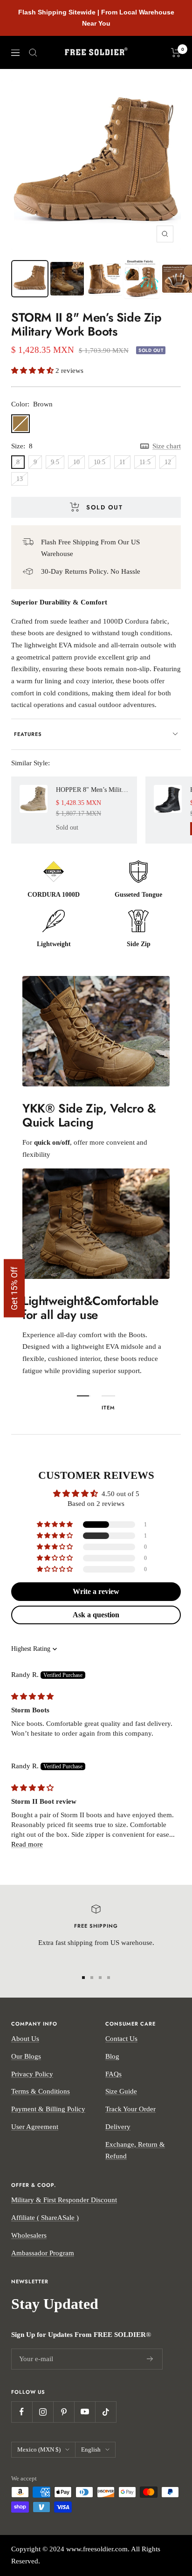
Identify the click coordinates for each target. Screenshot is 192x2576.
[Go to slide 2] (92, 1978)
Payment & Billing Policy (48, 2109)
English (91, 2449)
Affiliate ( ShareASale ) (45, 2218)
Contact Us (121, 2039)
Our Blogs (26, 2056)
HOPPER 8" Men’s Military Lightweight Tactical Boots (92, 790)
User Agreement (35, 2127)
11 (122, 462)
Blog (112, 2056)
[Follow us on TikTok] (106, 2412)
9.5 (55, 462)
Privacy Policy (32, 2074)
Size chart (167, 446)
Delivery (118, 2127)
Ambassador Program (43, 2253)
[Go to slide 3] (100, 1978)
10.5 (99, 462)
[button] (33, 371)
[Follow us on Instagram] (43, 2412)
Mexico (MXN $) (39, 2449)
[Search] (33, 53)
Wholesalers (29, 2235)
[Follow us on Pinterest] (64, 2412)
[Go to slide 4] (109, 1978)
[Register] (150, 2359)
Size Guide (121, 2091)
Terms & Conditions (41, 2091)
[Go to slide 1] (83, 1978)
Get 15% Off (14, 1288)
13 (20, 479)
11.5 (145, 462)
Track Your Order (130, 2109)
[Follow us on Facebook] (22, 2412)
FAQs (113, 2074)
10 (76, 462)
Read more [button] (27, 1844)
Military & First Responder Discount (64, 2200)
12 (168, 462)
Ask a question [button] (96, 1615)
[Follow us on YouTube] (85, 2412)
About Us (25, 2039)
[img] (32, 1697)
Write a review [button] (96, 1591)
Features (28, 734)
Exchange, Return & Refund (135, 2150)
